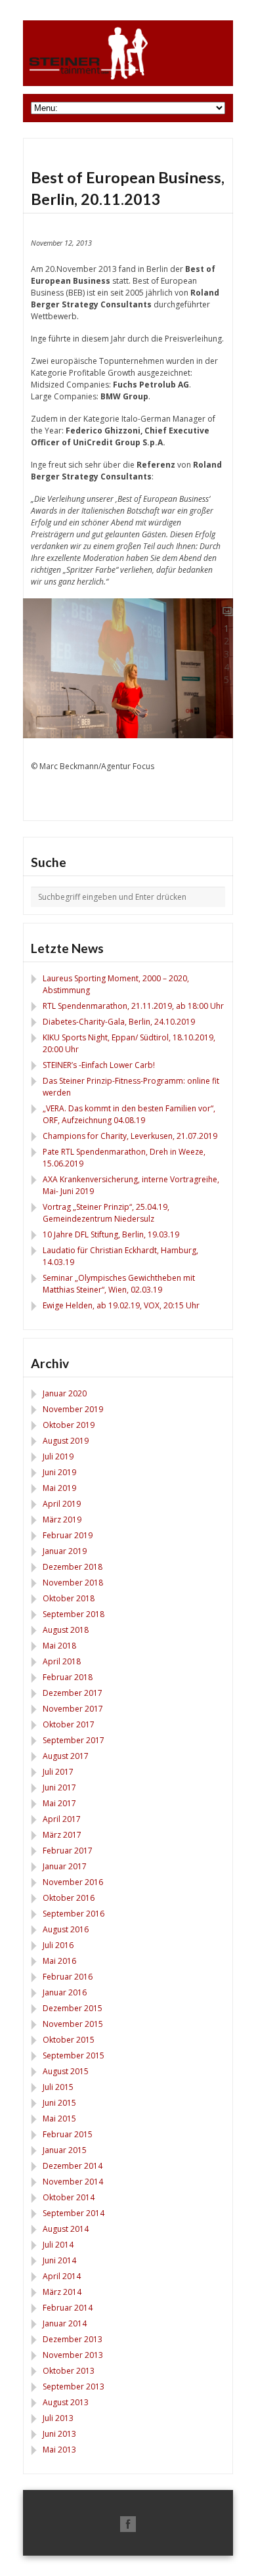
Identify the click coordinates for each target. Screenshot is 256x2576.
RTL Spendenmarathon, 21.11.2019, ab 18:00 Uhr (133, 1006)
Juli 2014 (58, 2245)
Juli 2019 (58, 1456)
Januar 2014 (65, 2323)
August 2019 (66, 1441)
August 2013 (66, 2402)
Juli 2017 (58, 1772)
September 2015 (74, 2055)
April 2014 (62, 2276)
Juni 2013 (59, 2434)
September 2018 (74, 1614)
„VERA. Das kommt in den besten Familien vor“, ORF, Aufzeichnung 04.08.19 (129, 1114)
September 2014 (74, 2213)
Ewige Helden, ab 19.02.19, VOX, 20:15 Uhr (121, 1305)
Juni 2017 (59, 1788)
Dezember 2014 (73, 2166)
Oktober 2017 (69, 1724)
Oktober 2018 (69, 1598)
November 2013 (73, 2355)
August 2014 (66, 2229)
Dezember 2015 (73, 2008)
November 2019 (73, 1409)
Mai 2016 (59, 1961)
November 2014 (73, 2182)
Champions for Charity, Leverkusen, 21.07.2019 (130, 1136)
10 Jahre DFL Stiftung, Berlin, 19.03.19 (111, 1234)
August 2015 (66, 2071)
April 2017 (62, 1819)
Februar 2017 (68, 1851)
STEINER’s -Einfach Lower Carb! (99, 1065)
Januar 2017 (65, 1866)
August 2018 (66, 1630)
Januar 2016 (65, 1992)
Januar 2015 (65, 2150)
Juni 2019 (59, 1472)
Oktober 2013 (69, 2371)
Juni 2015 (59, 2103)
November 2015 (73, 2024)
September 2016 (74, 1914)
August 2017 (66, 1756)
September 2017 (74, 1740)
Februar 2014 (68, 2308)
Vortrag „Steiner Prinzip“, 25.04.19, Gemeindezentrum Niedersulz (106, 1213)
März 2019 (62, 1520)
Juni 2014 (59, 2260)
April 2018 (62, 1661)
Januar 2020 (65, 1393)
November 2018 (73, 1583)
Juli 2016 (58, 1945)
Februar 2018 (68, 1677)
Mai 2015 (59, 2119)
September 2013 (74, 2387)
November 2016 (73, 1882)
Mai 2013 (59, 2450)
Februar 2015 (68, 2134)
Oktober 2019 (69, 1425)
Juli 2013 (58, 2418)
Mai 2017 (59, 1803)
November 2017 (73, 1709)
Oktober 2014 (69, 2197)
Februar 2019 (68, 1535)
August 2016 (66, 1929)
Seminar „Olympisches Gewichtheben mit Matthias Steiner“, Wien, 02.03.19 (119, 1284)
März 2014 (62, 2292)
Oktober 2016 (69, 1898)
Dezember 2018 (73, 1567)
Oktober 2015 (69, 2040)
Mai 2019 (59, 1488)
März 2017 (62, 1835)
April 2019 (62, 1504)
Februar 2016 (68, 1977)
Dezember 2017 (73, 1693)
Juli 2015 (58, 2087)
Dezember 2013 (73, 2339)
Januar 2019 (65, 1551)
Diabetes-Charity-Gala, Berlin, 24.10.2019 (119, 1022)
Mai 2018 (59, 1646)
